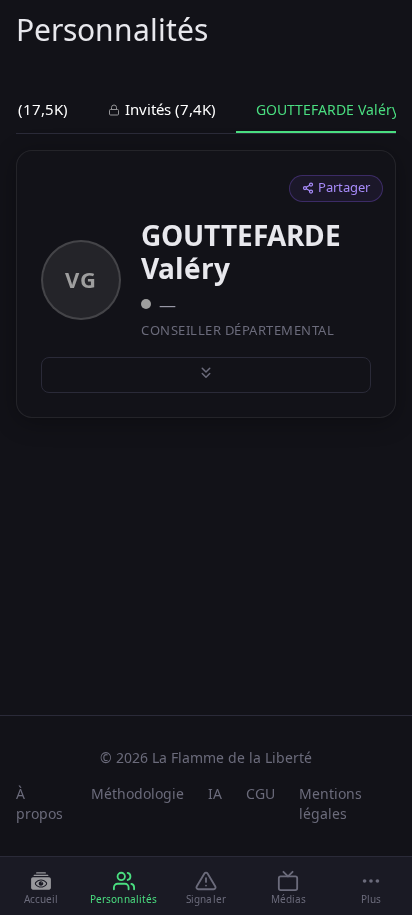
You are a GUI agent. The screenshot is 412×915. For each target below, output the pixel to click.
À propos (39, 803)
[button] (371, 887)
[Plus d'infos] (206, 375)
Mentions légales (330, 803)
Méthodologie (137, 793)
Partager (344, 187)
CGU (260, 793)
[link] (41, 887)
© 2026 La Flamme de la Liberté (206, 757)
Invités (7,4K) (170, 109)
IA (215, 793)
